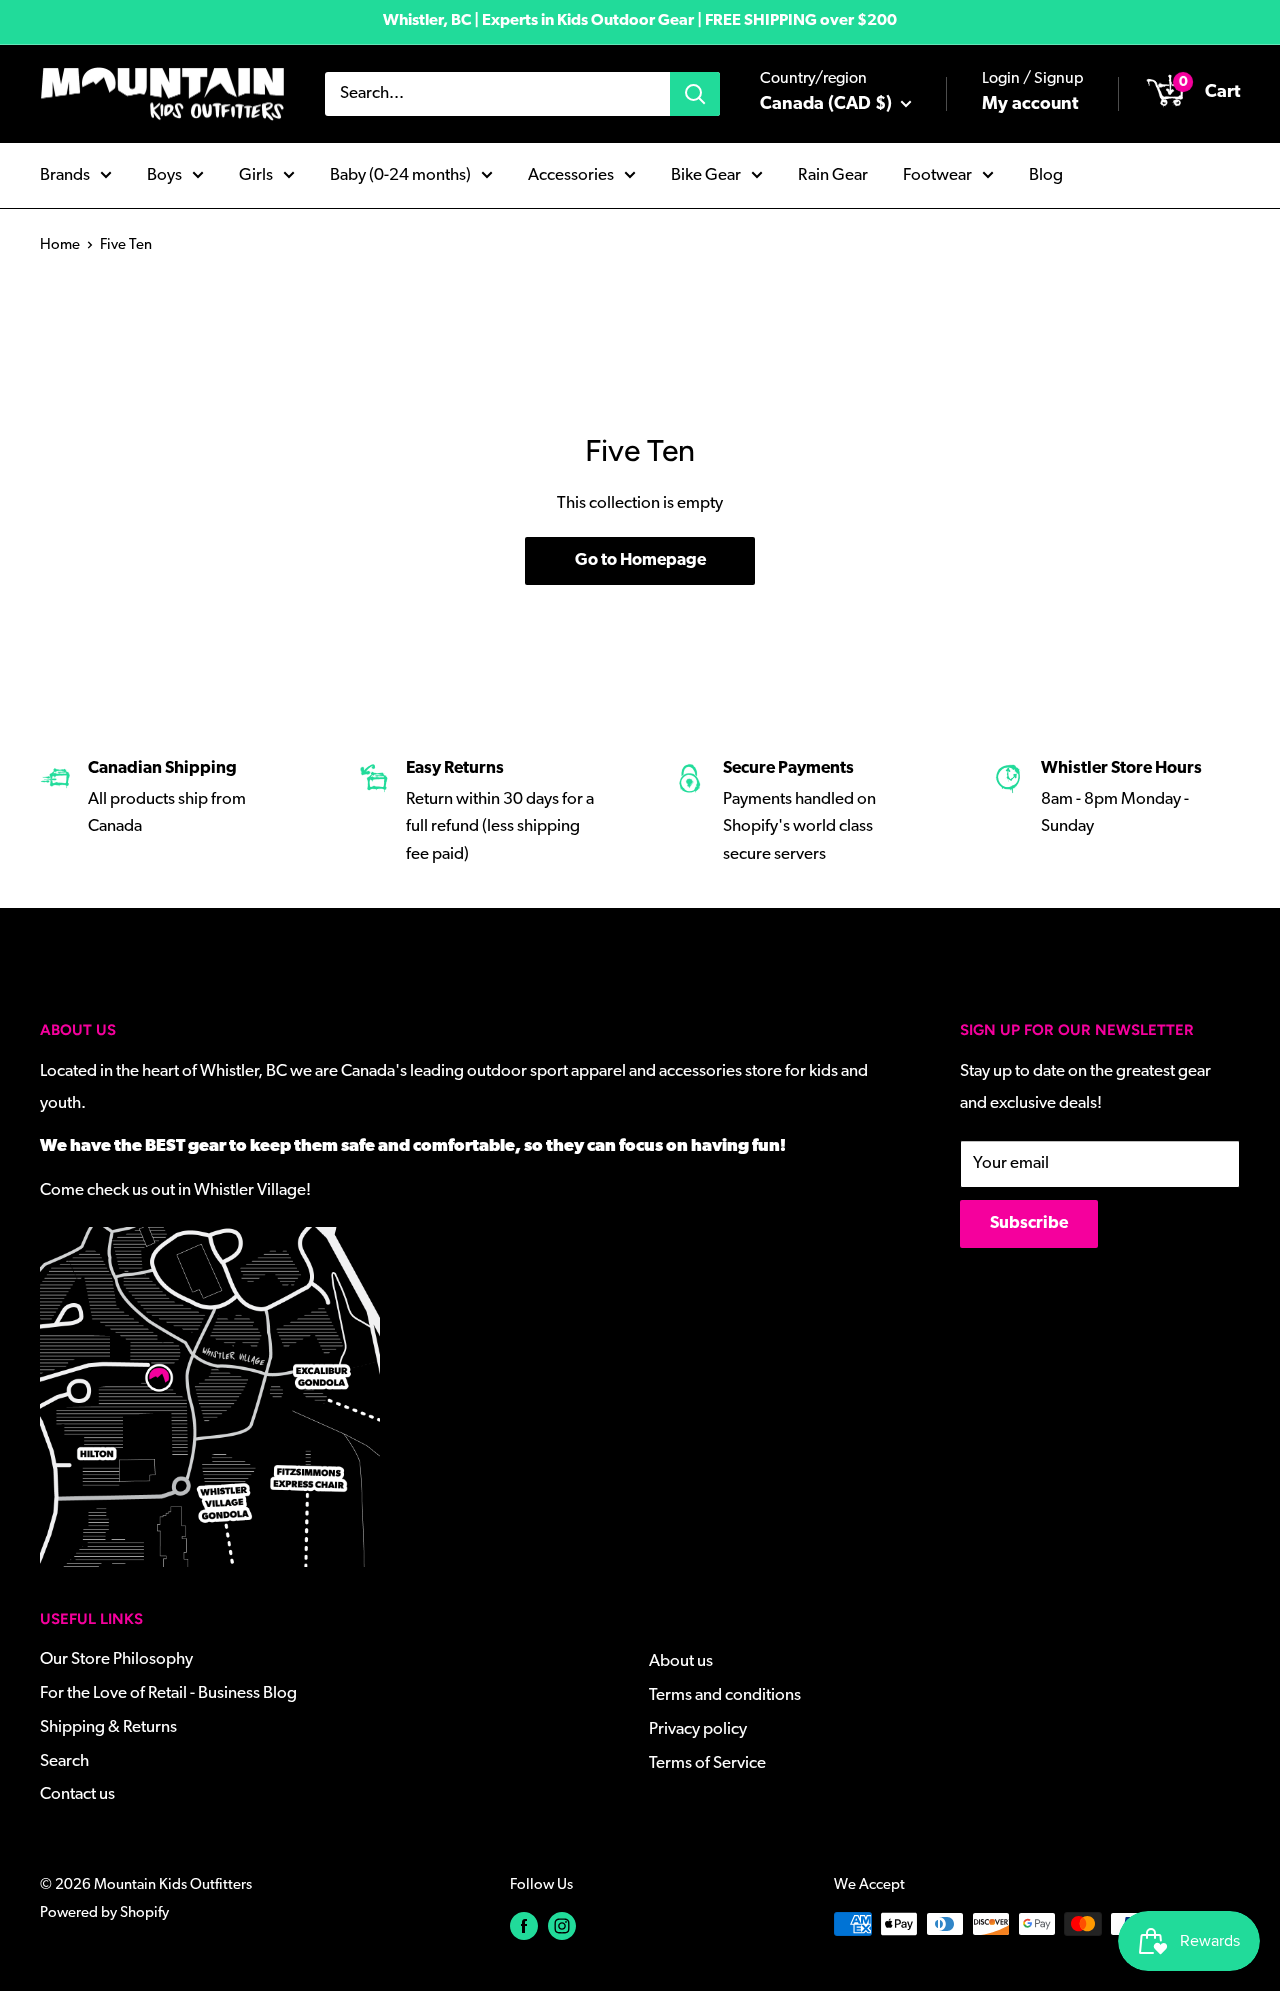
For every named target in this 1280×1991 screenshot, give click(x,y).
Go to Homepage (640, 560)
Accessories (571, 174)
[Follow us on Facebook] (524, 1926)
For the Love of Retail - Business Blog (168, 1693)
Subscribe (1029, 1223)
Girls (256, 174)
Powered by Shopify (104, 1913)
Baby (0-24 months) (400, 174)
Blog (1046, 174)
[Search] (695, 94)
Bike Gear (706, 174)
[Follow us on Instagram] (562, 1926)
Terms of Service (707, 1763)
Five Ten (126, 245)
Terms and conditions (725, 1695)
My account (1030, 105)
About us (681, 1661)
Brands (65, 174)
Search (64, 1761)
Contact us (77, 1794)
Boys (164, 174)
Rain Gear (833, 174)
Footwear (937, 174)
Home (60, 245)
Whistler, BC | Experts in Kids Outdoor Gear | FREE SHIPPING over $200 (640, 21)
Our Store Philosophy (116, 1659)
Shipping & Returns (108, 1727)
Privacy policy (698, 1729)
